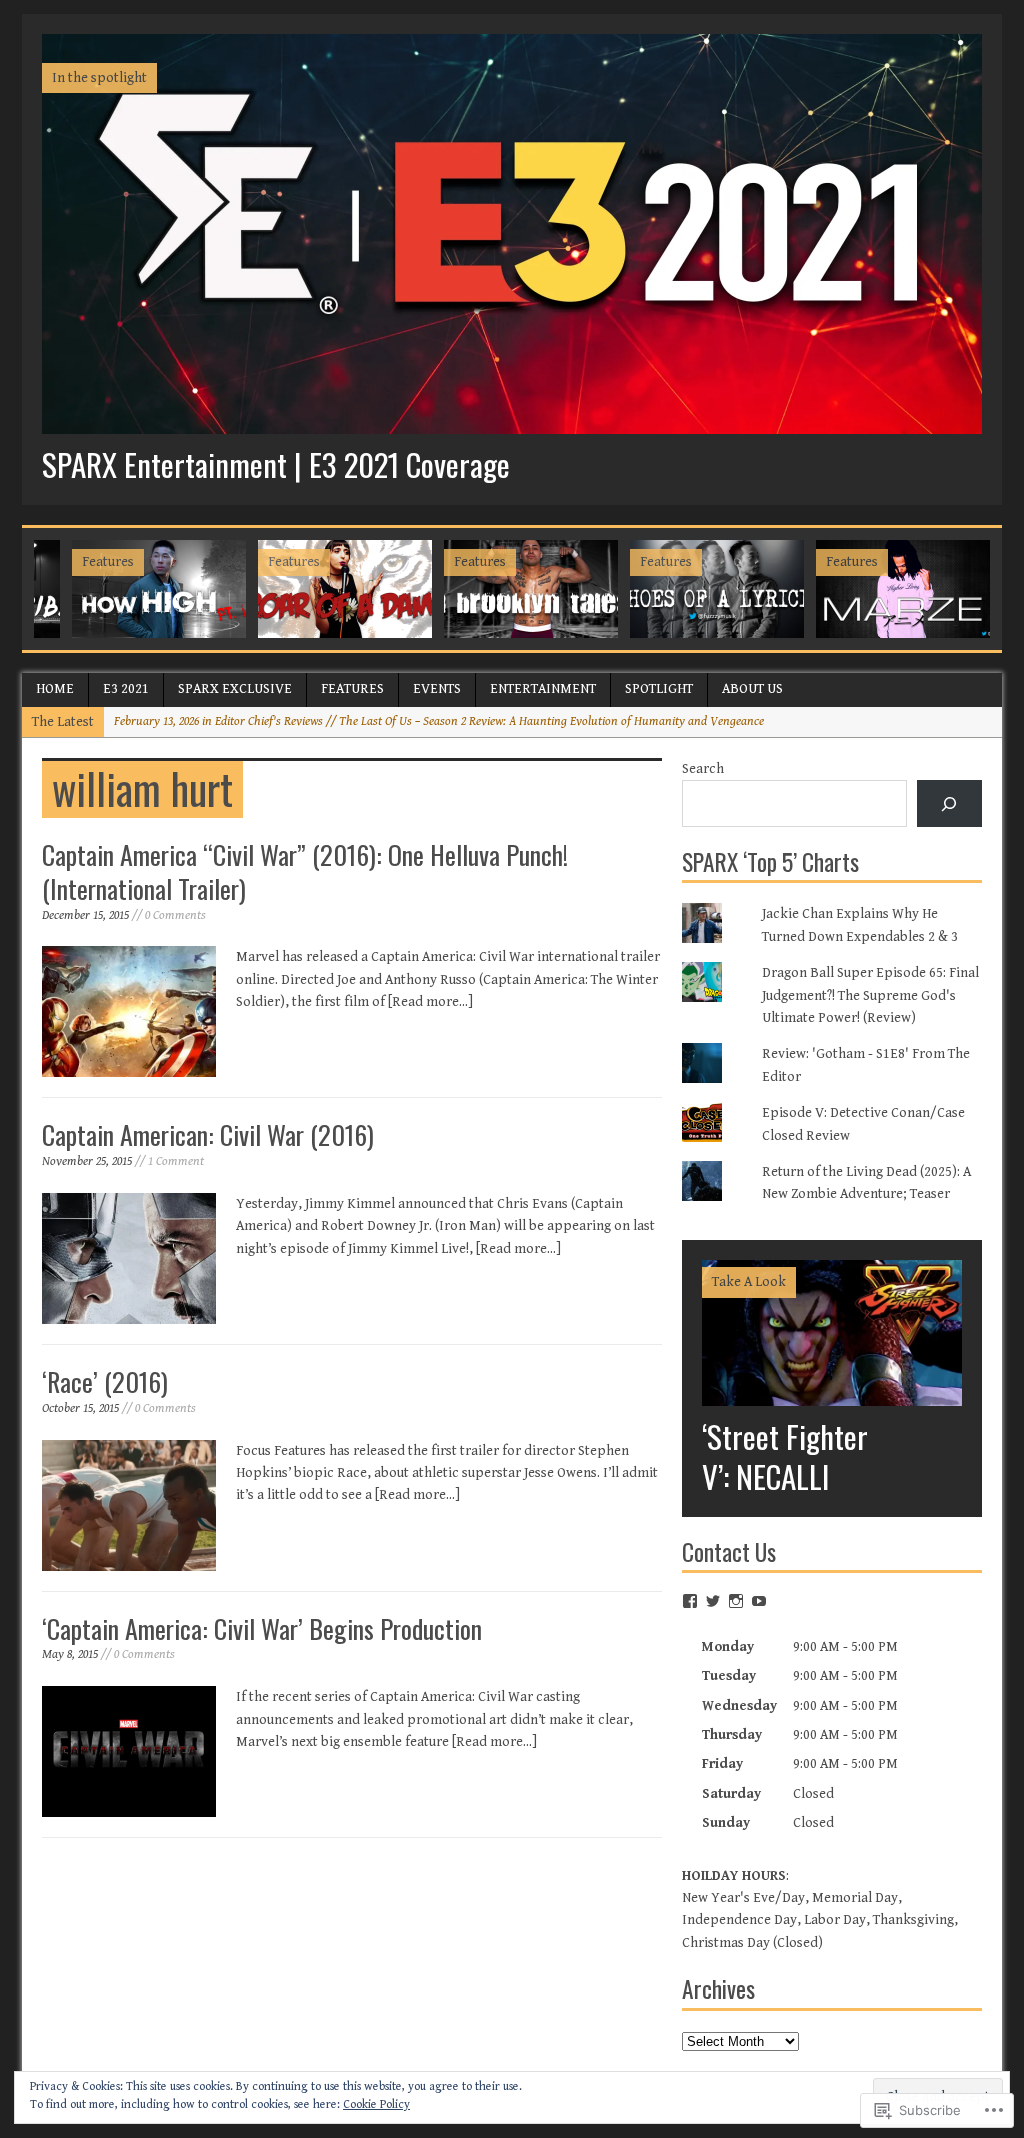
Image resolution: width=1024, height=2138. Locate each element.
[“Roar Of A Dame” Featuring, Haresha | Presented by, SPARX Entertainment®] (345, 589)
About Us (752, 689)
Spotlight (659, 689)
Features (352, 689)
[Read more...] (430, 1002)
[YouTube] (759, 1601)
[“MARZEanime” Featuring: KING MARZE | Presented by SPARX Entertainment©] (903, 589)
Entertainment (543, 689)
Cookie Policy (376, 2104)
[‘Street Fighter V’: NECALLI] (832, 1394)
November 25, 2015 (87, 1161)
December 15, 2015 (85, 915)
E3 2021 (126, 689)
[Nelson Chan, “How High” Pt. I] (159, 589)
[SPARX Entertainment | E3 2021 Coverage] (512, 423)
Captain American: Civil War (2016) (208, 1134)
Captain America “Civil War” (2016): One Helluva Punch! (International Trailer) (305, 871)
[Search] (949, 803)
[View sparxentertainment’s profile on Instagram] (736, 1601)
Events (437, 689)
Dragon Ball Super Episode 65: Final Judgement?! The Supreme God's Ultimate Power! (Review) (870, 995)
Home (55, 689)
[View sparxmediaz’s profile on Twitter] (713, 1601)
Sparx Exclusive (235, 689)
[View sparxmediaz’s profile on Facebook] (690, 1601)
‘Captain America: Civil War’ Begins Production (262, 1628)
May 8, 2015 (70, 1654)
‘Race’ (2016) (105, 1381)
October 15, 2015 (80, 1408)
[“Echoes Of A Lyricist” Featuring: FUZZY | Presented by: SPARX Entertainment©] (717, 589)
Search (703, 769)
